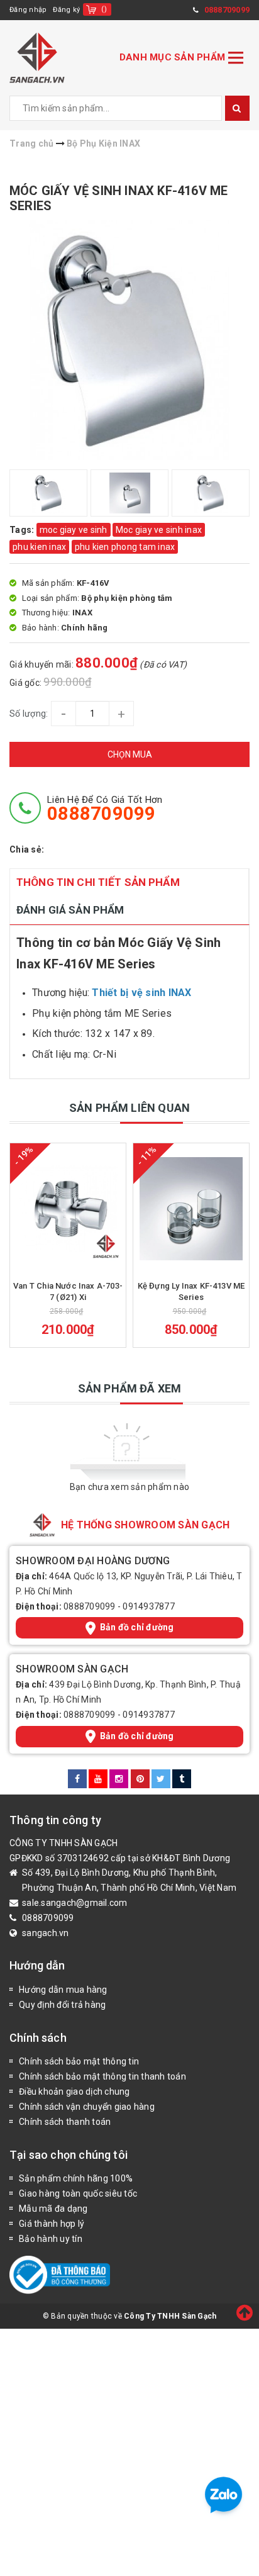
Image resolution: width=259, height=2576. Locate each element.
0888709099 (90, 1606)
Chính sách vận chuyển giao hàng (87, 2107)
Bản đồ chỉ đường (137, 1627)
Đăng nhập (28, 10)
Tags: (23, 530)
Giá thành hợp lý (52, 2224)
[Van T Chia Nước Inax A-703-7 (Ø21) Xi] (68, 1209)
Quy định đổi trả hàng (62, 2005)
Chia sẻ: (27, 849)
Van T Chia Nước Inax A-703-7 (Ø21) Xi (68, 1291)
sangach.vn (46, 1933)
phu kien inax (39, 547)
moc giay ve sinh (74, 530)
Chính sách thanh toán (65, 2122)
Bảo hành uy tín (51, 2239)
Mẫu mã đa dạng (53, 2209)
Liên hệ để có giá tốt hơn (105, 809)
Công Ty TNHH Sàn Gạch (170, 2316)
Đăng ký (66, 10)
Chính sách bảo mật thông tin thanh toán (102, 2076)
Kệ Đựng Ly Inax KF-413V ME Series (191, 1291)
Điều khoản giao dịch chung (74, 2092)
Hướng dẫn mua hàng (63, 1990)
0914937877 (149, 1606)
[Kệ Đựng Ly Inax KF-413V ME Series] (191, 1209)
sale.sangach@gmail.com (75, 1903)
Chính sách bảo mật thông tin (79, 2061)
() (104, 9)
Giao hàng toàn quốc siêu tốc (78, 2193)
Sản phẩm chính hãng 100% (76, 2178)
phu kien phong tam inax (125, 547)
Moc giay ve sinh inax (159, 530)
